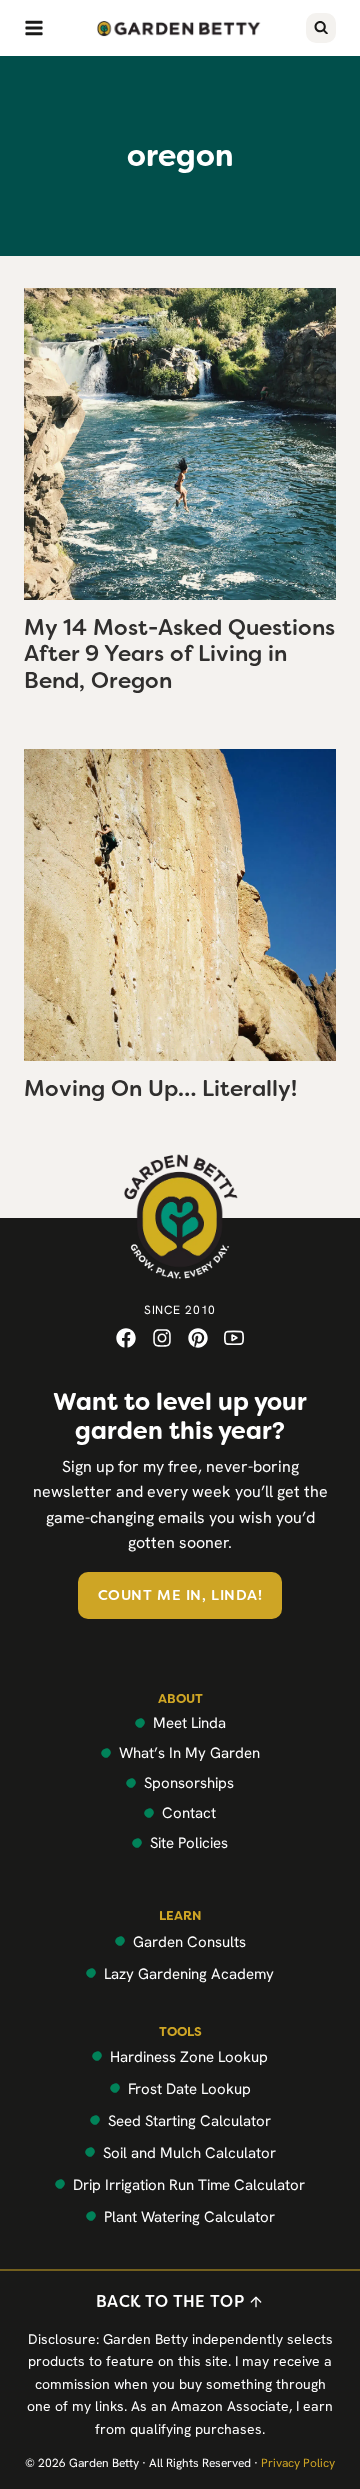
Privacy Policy (298, 2463)
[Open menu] (34, 28)
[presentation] (180, 444)
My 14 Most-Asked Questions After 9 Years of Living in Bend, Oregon (179, 654)
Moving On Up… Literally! (160, 1088)
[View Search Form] (321, 28)
